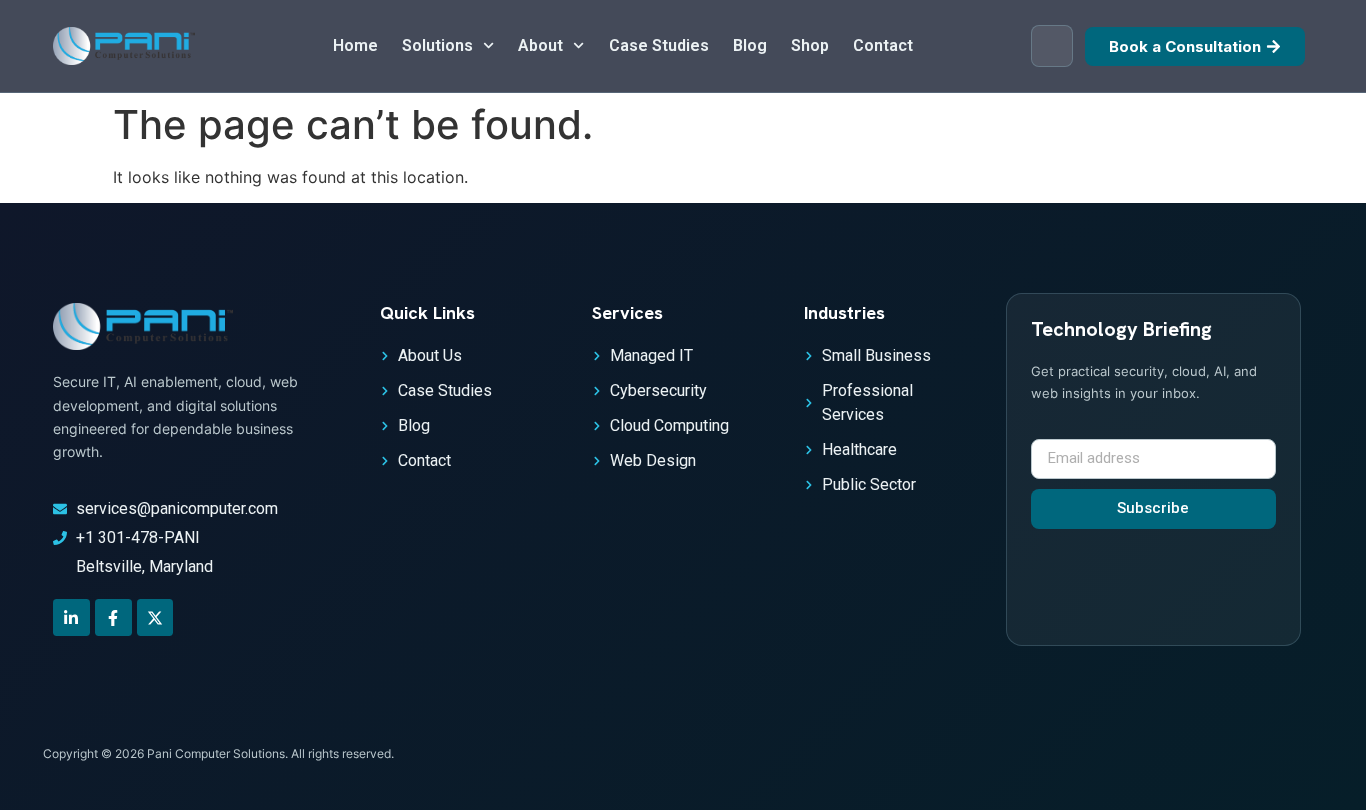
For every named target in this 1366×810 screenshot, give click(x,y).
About (540, 45)
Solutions (437, 45)
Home (355, 45)
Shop (810, 45)
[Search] (1052, 46)
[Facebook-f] (113, 617)
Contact (883, 45)
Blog (750, 45)
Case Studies (659, 45)
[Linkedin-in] (71, 617)
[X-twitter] (155, 617)
